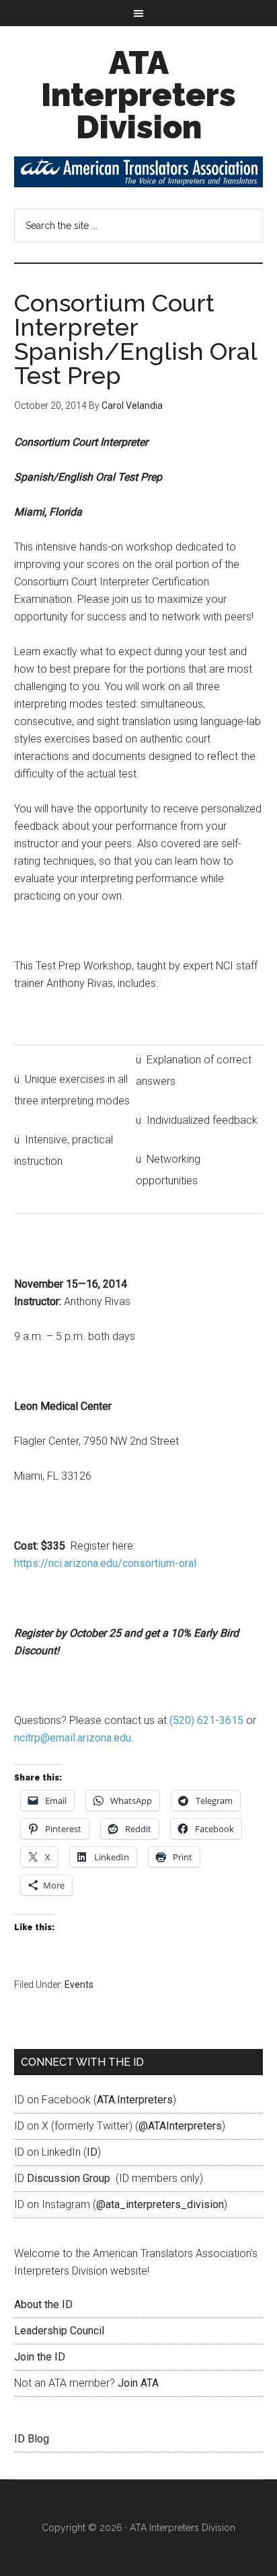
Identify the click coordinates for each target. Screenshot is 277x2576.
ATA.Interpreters (135, 2100)
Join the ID (40, 2357)
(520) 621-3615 (206, 1720)
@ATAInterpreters (180, 2126)
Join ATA (138, 2383)
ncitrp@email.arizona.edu (73, 1738)
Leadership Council (59, 2331)
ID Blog (32, 2439)
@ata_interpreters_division (160, 2204)
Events (79, 1985)
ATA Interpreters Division (138, 95)
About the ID (43, 2304)
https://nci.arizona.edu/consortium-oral (105, 1563)
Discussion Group (69, 2178)
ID (92, 2152)
